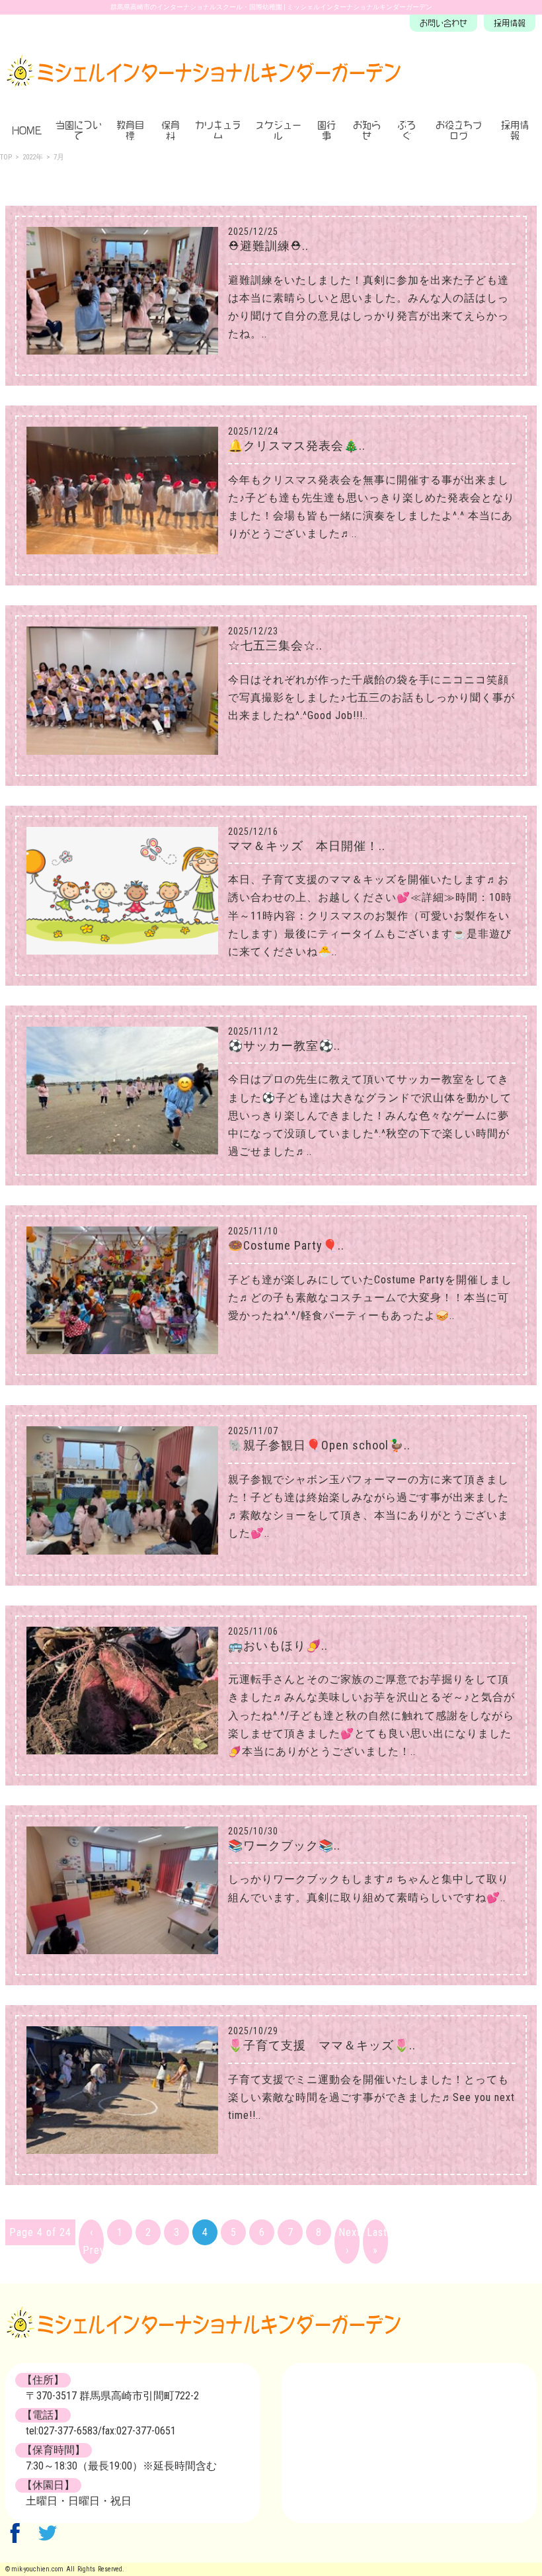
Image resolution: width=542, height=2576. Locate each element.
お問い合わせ (444, 23)
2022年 (33, 157)
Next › (349, 2241)
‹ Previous (93, 2241)
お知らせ (367, 130)
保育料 (171, 130)
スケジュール (278, 130)
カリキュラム (218, 130)
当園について (79, 130)
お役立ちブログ (459, 130)
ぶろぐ (406, 130)
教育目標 (130, 130)
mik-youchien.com (37, 2569)
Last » (377, 2241)
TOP (6, 157)
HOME (27, 130)
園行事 (327, 130)
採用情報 (510, 23)
